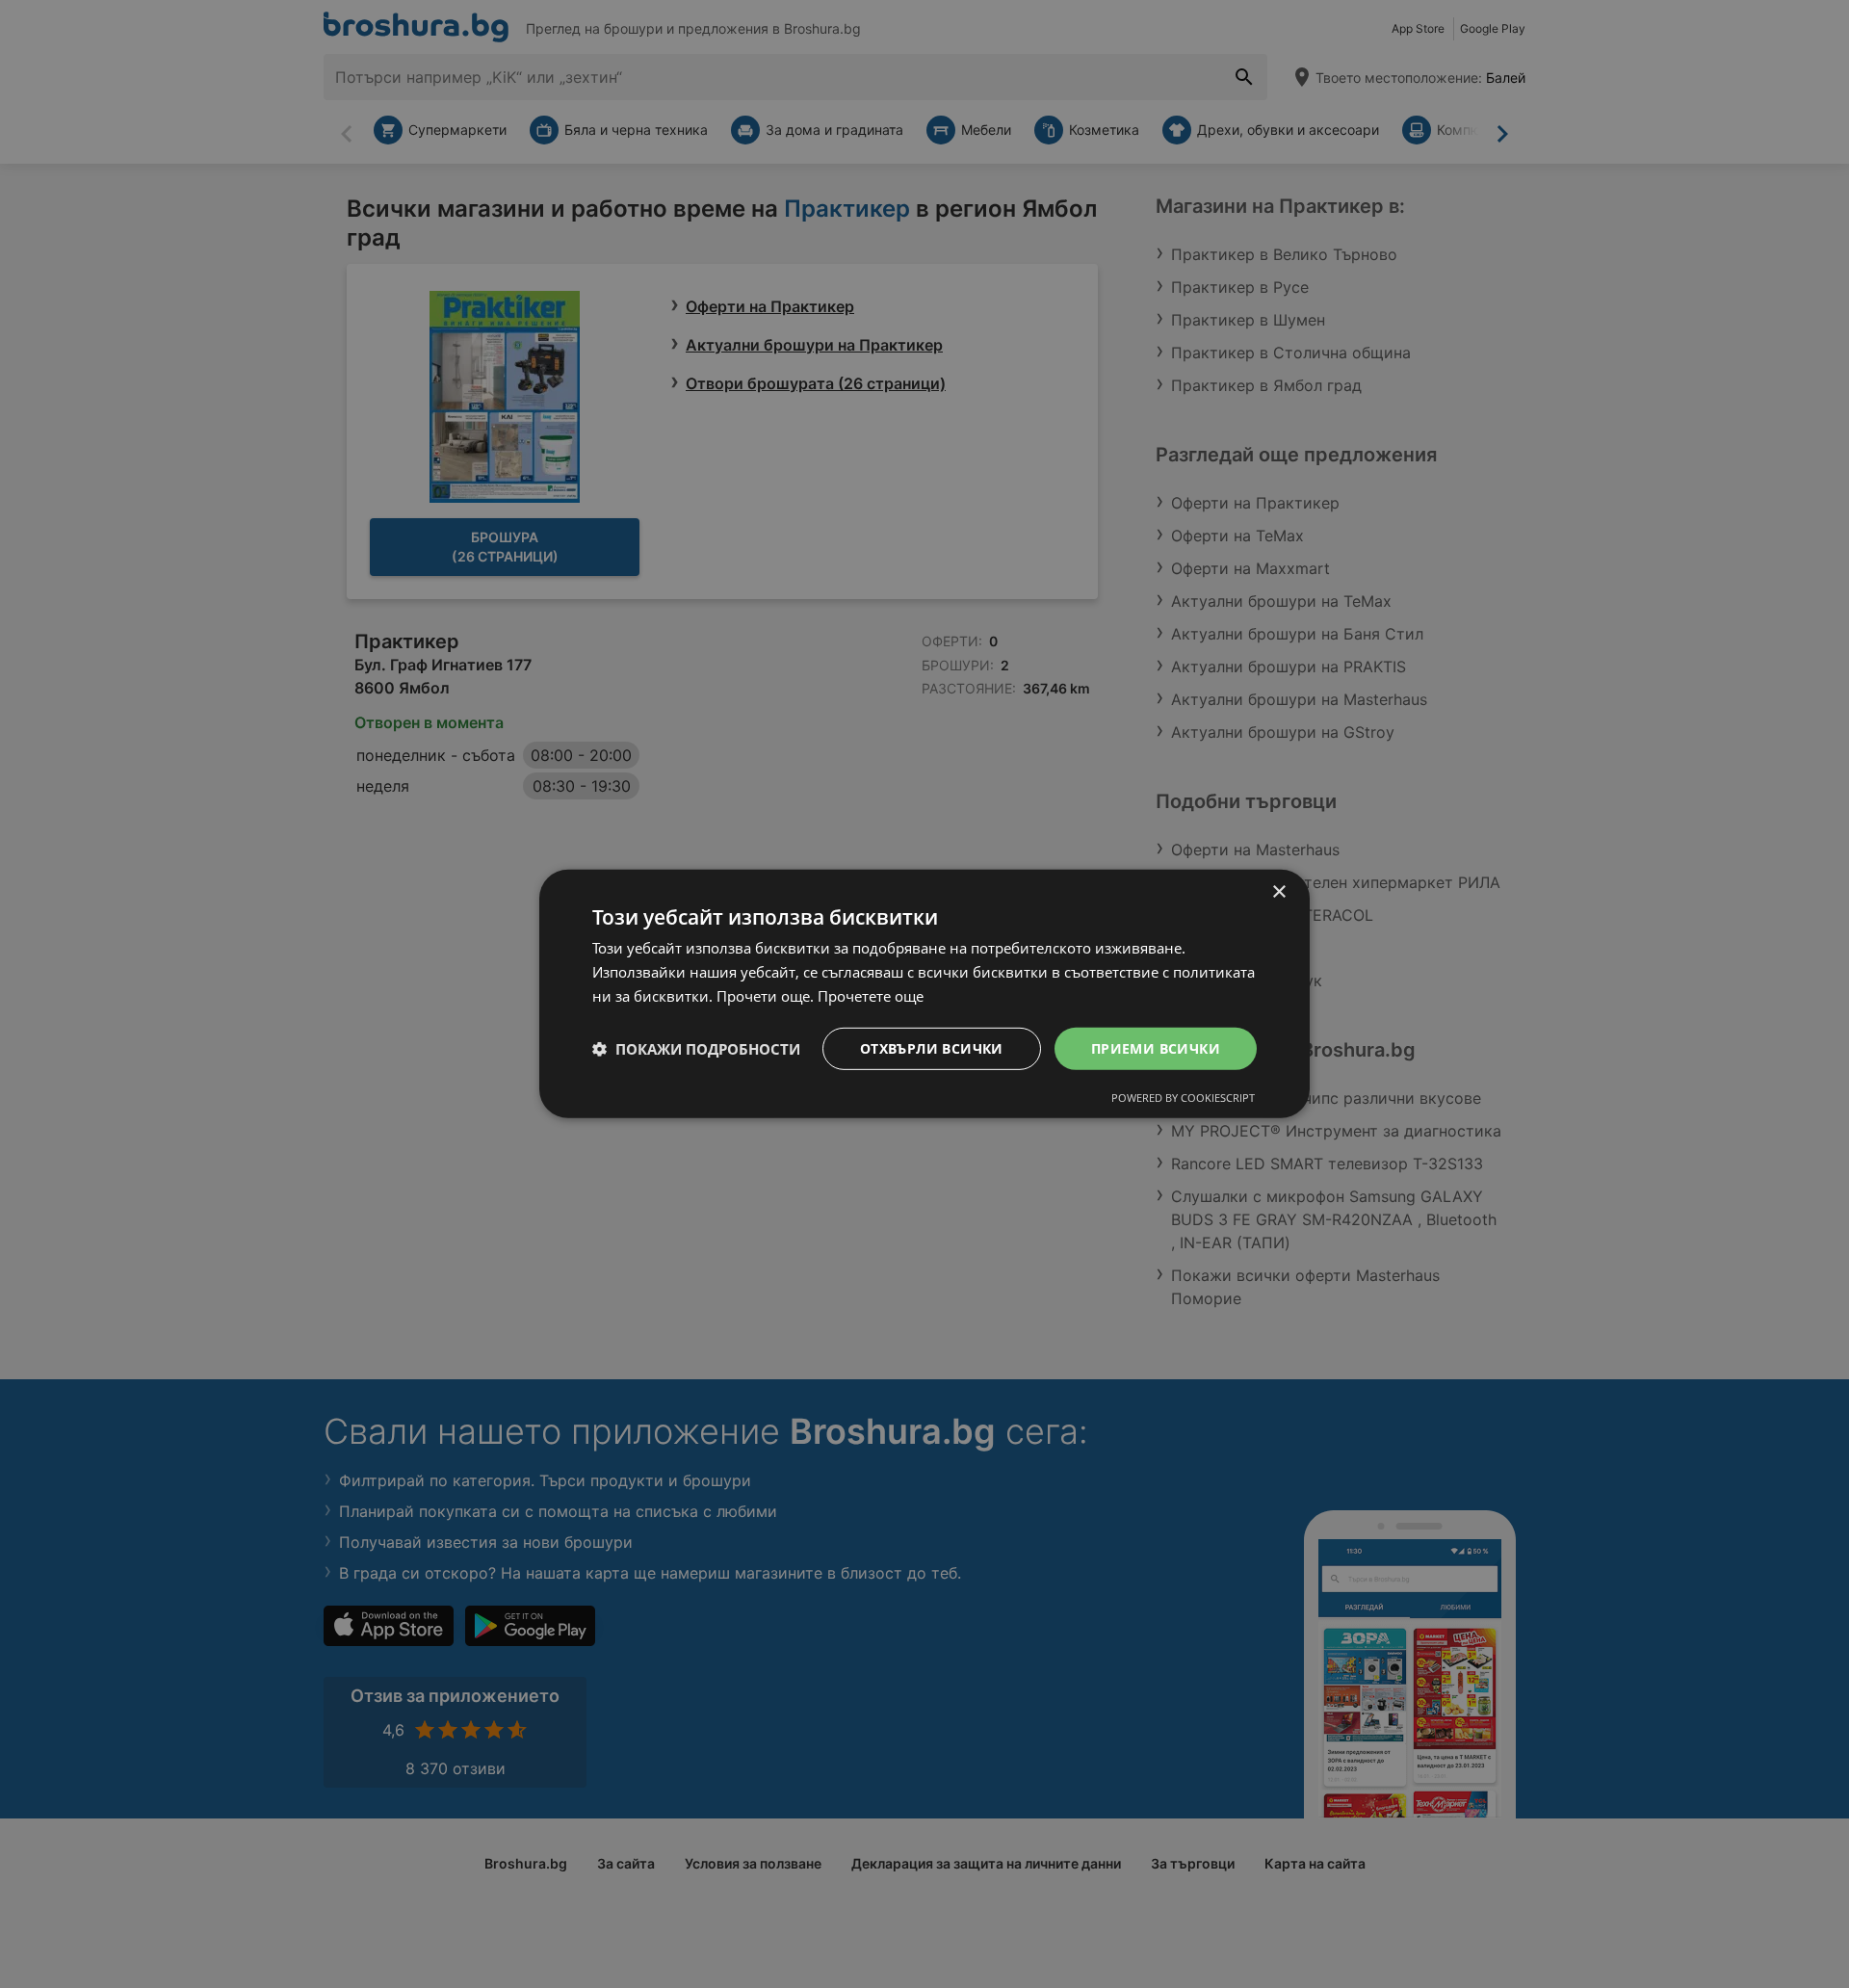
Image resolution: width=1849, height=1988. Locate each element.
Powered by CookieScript (1183, 1098)
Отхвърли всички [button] (932, 1047)
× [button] (1278, 892)
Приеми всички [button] (1156, 1047)
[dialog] (924, 994)
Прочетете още (871, 996)
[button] (696, 1049)
